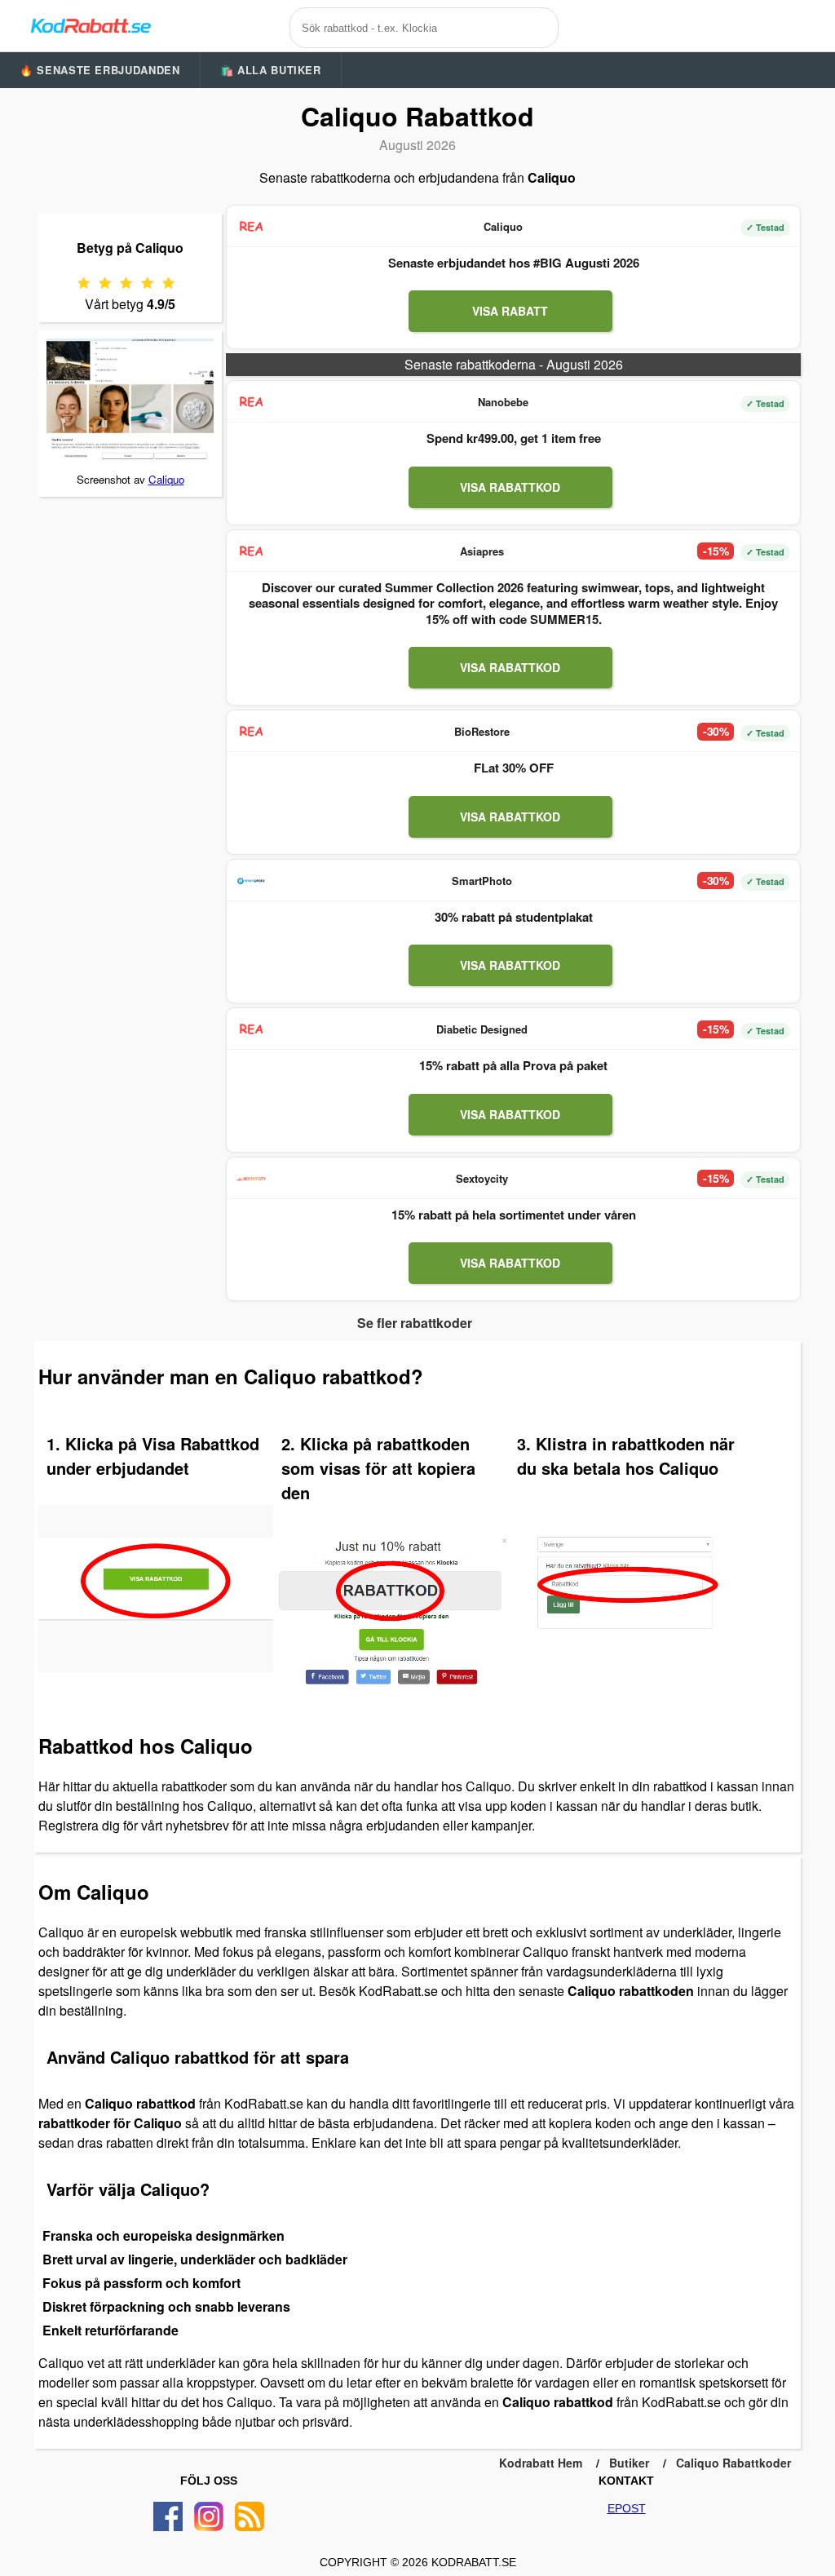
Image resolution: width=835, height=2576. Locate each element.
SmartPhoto (482, 881)
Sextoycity (482, 1178)
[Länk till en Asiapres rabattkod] (251, 551)
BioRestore (482, 731)
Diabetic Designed (482, 1029)
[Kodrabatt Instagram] (209, 2516)
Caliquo (166, 479)
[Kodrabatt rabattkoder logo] (90, 25)
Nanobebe (503, 402)
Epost (627, 2508)
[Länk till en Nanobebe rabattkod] (251, 402)
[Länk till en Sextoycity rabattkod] (251, 1179)
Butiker (629, 2463)
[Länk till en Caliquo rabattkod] (251, 227)
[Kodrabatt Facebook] (168, 2516)
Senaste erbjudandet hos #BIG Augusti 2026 (514, 263)
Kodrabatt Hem (541, 2463)
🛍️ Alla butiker (271, 70)
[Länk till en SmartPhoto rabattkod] (251, 881)
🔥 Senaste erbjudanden (100, 70)
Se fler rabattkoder (415, 1323)
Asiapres (482, 551)
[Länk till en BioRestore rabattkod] (251, 732)
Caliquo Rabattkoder (733, 2463)
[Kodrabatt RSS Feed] (250, 2516)
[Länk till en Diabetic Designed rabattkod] (251, 1029)
